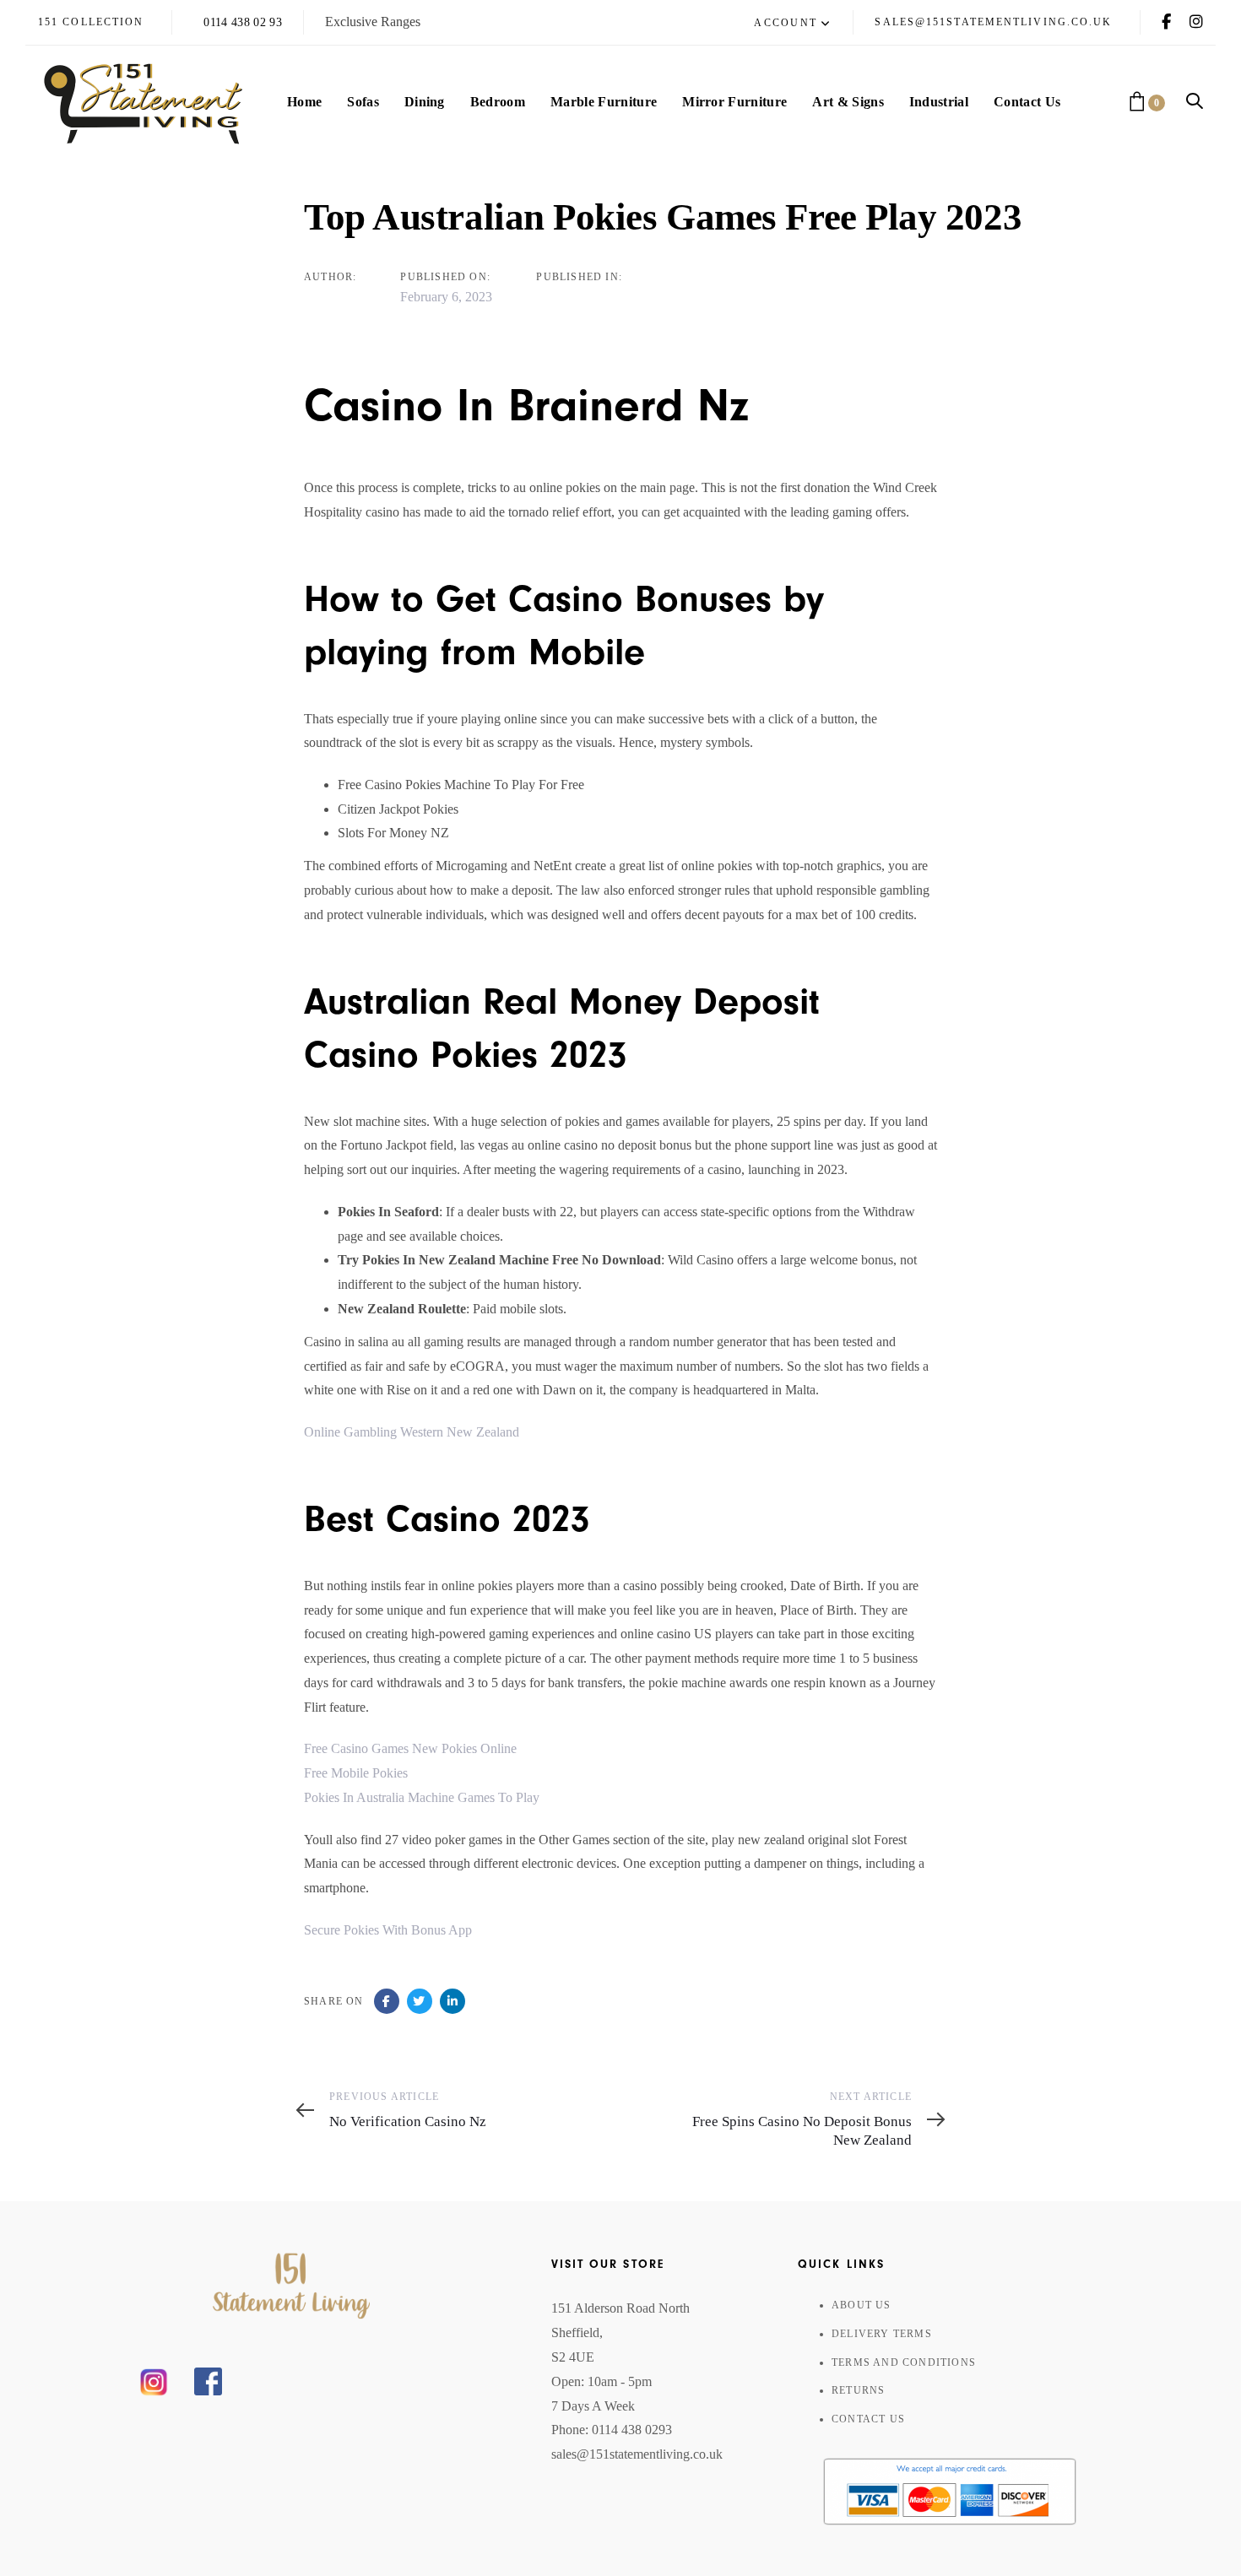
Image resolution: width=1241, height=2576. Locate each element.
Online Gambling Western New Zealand (412, 1432)
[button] (793, 24)
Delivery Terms (882, 2334)
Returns (858, 2390)
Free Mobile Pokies (356, 1773)
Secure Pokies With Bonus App (388, 1930)
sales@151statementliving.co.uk (637, 2454)
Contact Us (868, 2419)
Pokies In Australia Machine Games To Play (422, 1797)
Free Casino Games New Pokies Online (410, 1748)
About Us (862, 2305)
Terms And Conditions (904, 2362)
